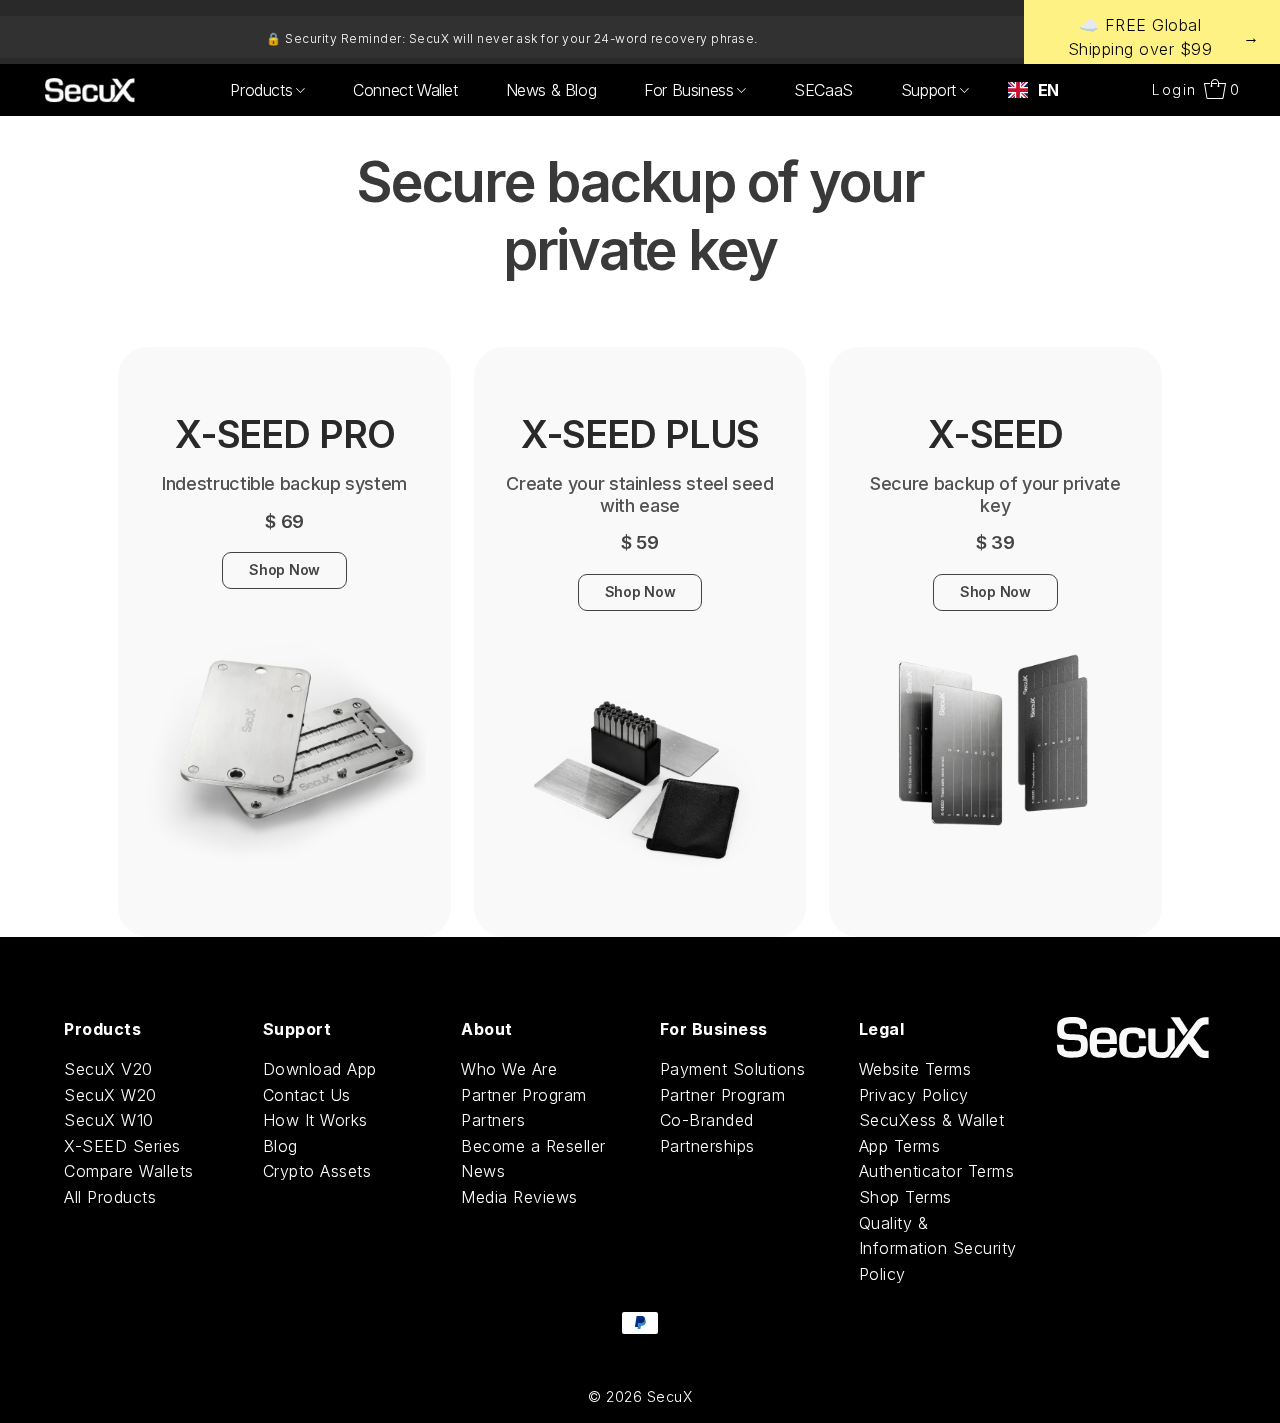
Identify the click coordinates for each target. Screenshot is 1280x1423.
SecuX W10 (109, 1120)
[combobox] (1033, 90)
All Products (110, 1197)
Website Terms (915, 1069)
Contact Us (307, 1095)
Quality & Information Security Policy (938, 1248)
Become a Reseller (533, 1146)
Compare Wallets (129, 1171)
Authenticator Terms (937, 1171)
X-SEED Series (122, 1146)
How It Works (315, 1120)
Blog (280, 1146)
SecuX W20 (110, 1095)
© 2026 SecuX (640, 1396)
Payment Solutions (733, 1069)
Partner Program (524, 1095)
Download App (320, 1069)
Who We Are (509, 1069)
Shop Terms (905, 1197)
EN (1048, 90)
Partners (493, 1120)
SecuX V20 (108, 1069)
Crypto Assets (317, 1171)
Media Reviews (519, 1197)
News (483, 1171)
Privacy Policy (914, 1095)
